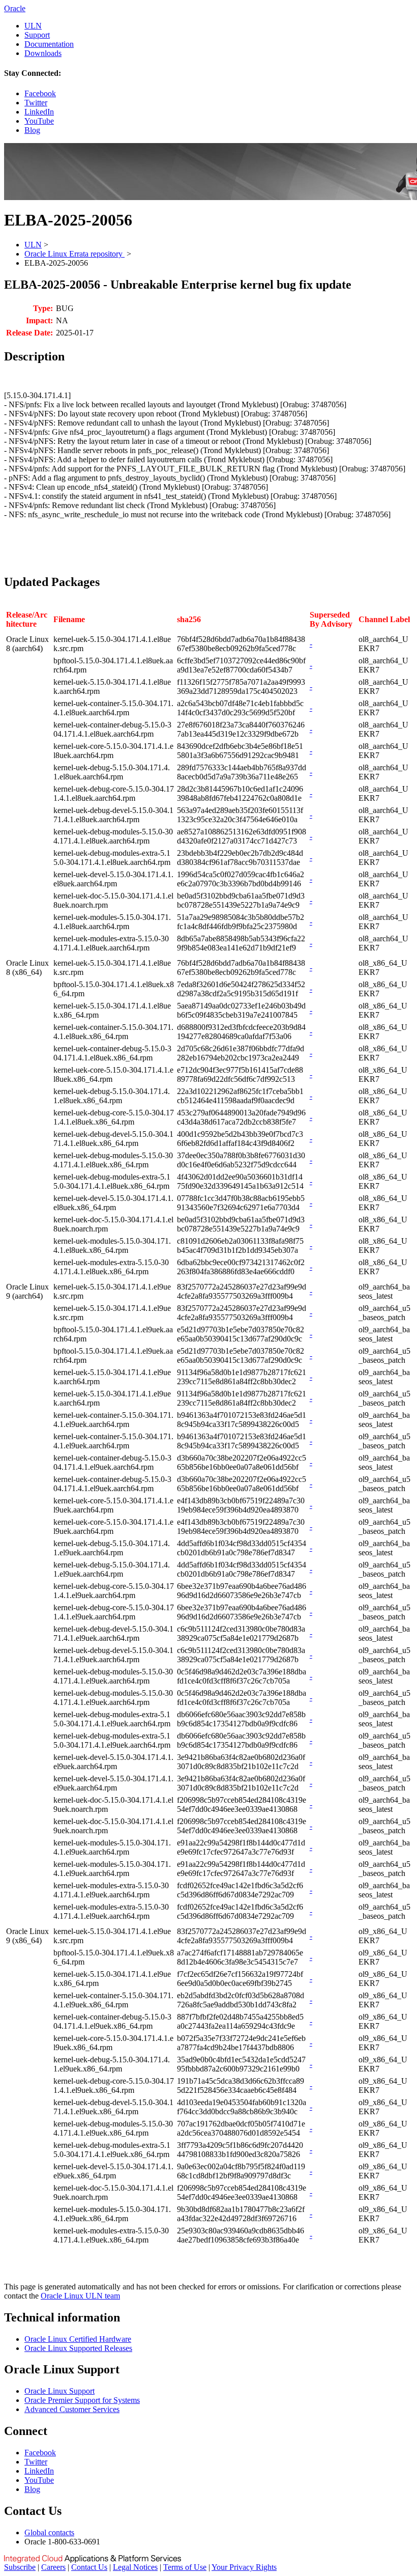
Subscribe (20, 2567)
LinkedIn (39, 112)
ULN (33, 26)
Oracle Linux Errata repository (75, 254)
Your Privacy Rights (244, 2567)
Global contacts (49, 2532)
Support (37, 35)
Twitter (36, 103)
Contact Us (89, 2567)
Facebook (40, 93)
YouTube (39, 121)
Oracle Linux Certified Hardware (78, 2339)
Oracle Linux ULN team (80, 2296)
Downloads (43, 53)
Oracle (15, 8)
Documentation (49, 44)
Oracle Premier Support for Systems (82, 2400)
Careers (53, 2567)
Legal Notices (135, 2567)
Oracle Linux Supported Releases (78, 2348)
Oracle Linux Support (59, 2391)
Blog (32, 130)
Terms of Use (185, 2567)
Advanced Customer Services (72, 2409)
